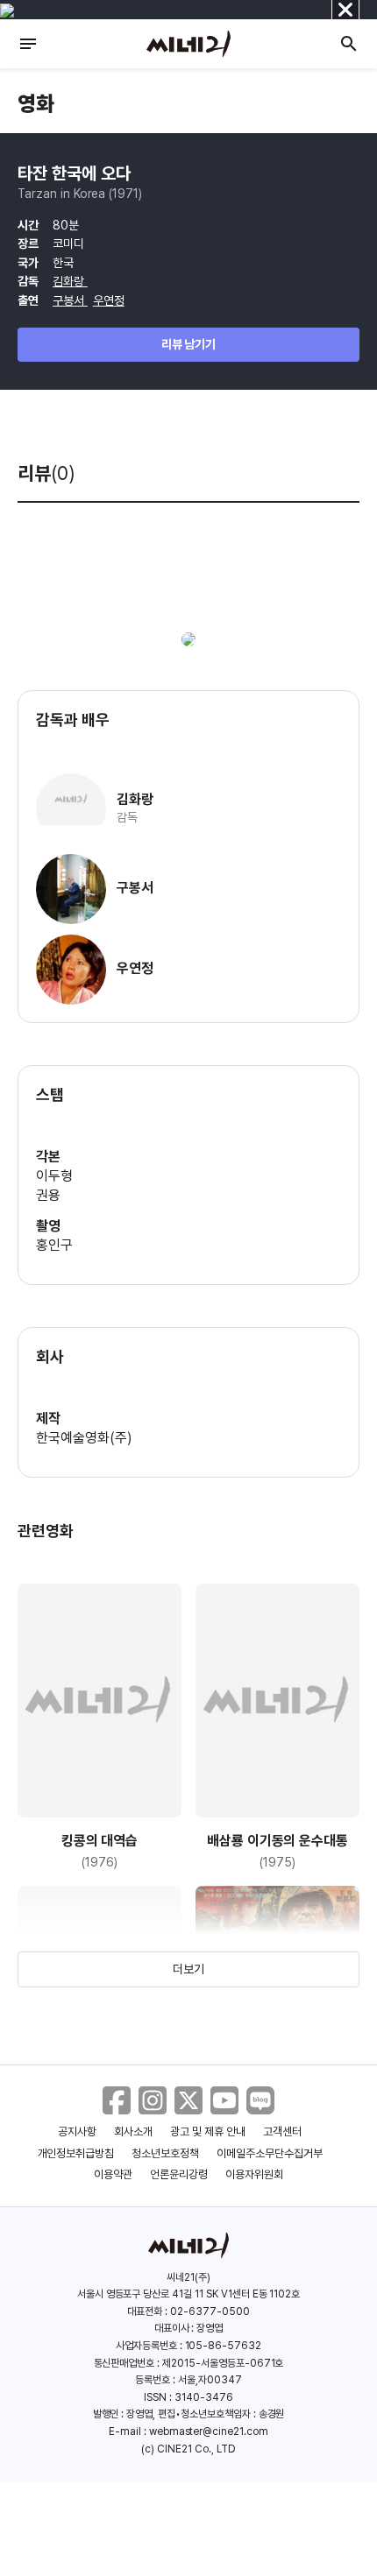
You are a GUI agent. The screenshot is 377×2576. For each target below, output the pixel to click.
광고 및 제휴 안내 (208, 2131)
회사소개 (133, 2131)
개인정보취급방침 (76, 2153)
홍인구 (54, 1245)
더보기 (188, 1969)
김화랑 (70, 281)
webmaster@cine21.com (209, 2431)
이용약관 (113, 2174)
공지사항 (77, 2131)
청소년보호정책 (165, 2153)
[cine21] (188, 44)
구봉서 (70, 300)
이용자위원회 (254, 2174)
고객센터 (282, 2131)
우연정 (109, 300)
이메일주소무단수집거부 (270, 2153)
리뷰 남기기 (189, 344)
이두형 (54, 1176)
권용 (48, 1195)
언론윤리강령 (179, 2174)
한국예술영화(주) (84, 1438)
